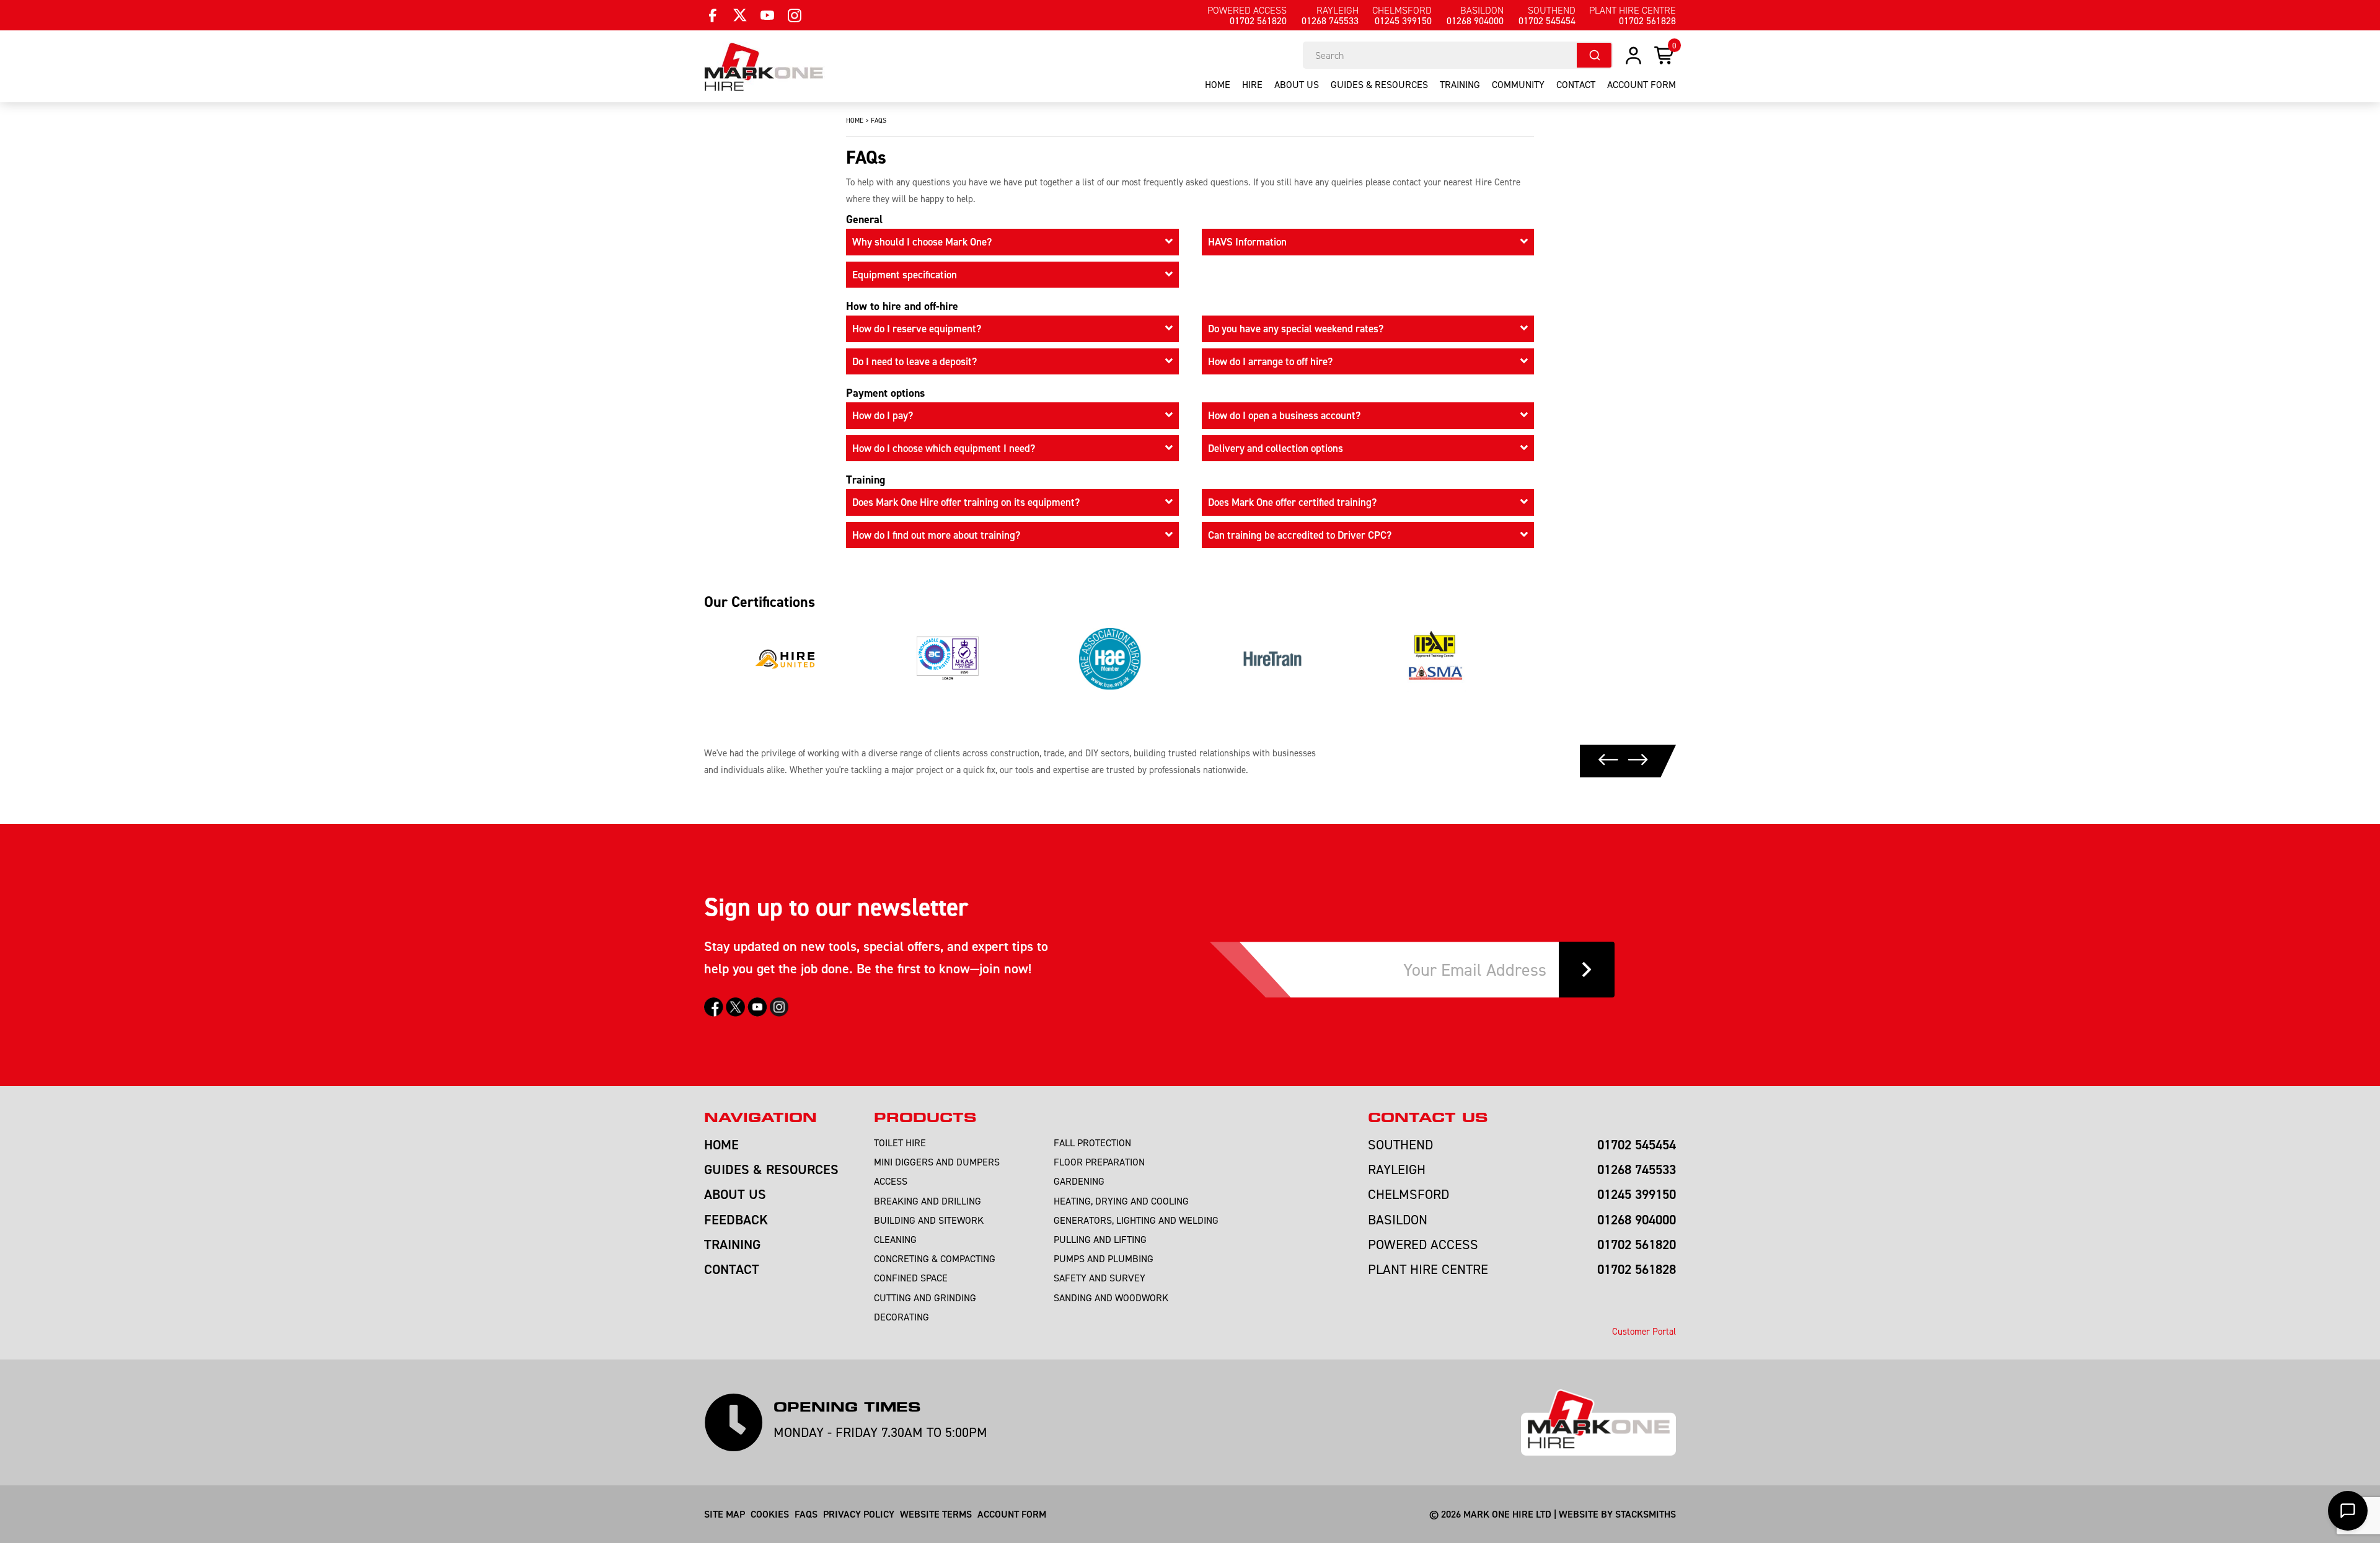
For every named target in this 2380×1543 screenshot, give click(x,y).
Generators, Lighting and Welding (1136, 1220)
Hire (1252, 84)
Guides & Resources (1379, 84)
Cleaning (895, 1239)
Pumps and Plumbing (1104, 1258)
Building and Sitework (929, 1220)
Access (891, 1181)
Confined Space (911, 1278)
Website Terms (936, 1514)
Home (1218, 84)
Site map (725, 1514)
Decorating (901, 1317)
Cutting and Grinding (925, 1298)
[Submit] (1594, 55)
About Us (1297, 84)
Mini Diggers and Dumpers (937, 1162)
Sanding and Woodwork (1111, 1298)
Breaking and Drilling (928, 1201)
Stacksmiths (1646, 1514)
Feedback (736, 1219)
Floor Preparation (1099, 1162)
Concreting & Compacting (935, 1258)
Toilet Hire (900, 1143)
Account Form (1012, 1514)
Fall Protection (1092, 1143)
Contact (1576, 84)
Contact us (1428, 1118)
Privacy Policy (859, 1514)
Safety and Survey (1100, 1278)
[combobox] (1458, 55)
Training (1460, 84)
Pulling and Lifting (1100, 1239)
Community (1518, 84)
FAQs (806, 1514)
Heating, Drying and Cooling (1121, 1201)
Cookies (770, 1514)
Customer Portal (1644, 1331)
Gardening (1079, 1181)
